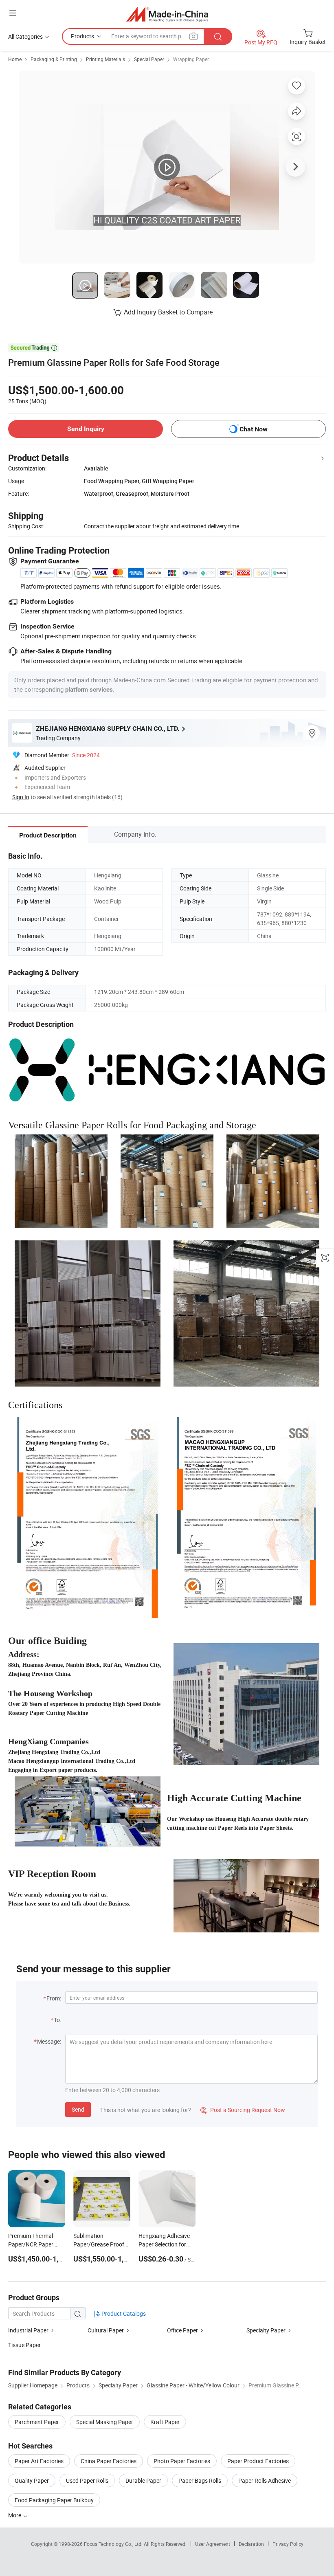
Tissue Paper (24, 2345)
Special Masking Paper (105, 2422)
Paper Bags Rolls (200, 2480)
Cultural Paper (106, 2330)
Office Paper (182, 2330)
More (15, 2515)
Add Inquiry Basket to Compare (168, 312)
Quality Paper (32, 2480)
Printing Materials (105, 59)
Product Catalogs (123, 2313)
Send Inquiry (86, 429)
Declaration (251, 2544)
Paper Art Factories (39, 2461)
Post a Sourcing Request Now (243, 2110)
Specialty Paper (266, 2330)
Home (15, 59)
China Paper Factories (109, 2461)
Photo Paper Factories (182, 2461)
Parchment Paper (37, 2422)
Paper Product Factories (258, 2461)
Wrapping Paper (191, 59)
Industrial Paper (28, 2330)
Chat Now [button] (254, 429)
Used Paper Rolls (87, 2480)
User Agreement (213, 2544)
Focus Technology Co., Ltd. (114, 2544)
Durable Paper (143, 2480)
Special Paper (149, 59)
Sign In (21, 797)
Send (78, 2109)
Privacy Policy (288, 2544)
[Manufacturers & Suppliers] (167, 14)
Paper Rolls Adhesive (265, 2480)
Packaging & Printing (54, 59)
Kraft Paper (165, 2422)
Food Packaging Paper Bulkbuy (54, 2500)
